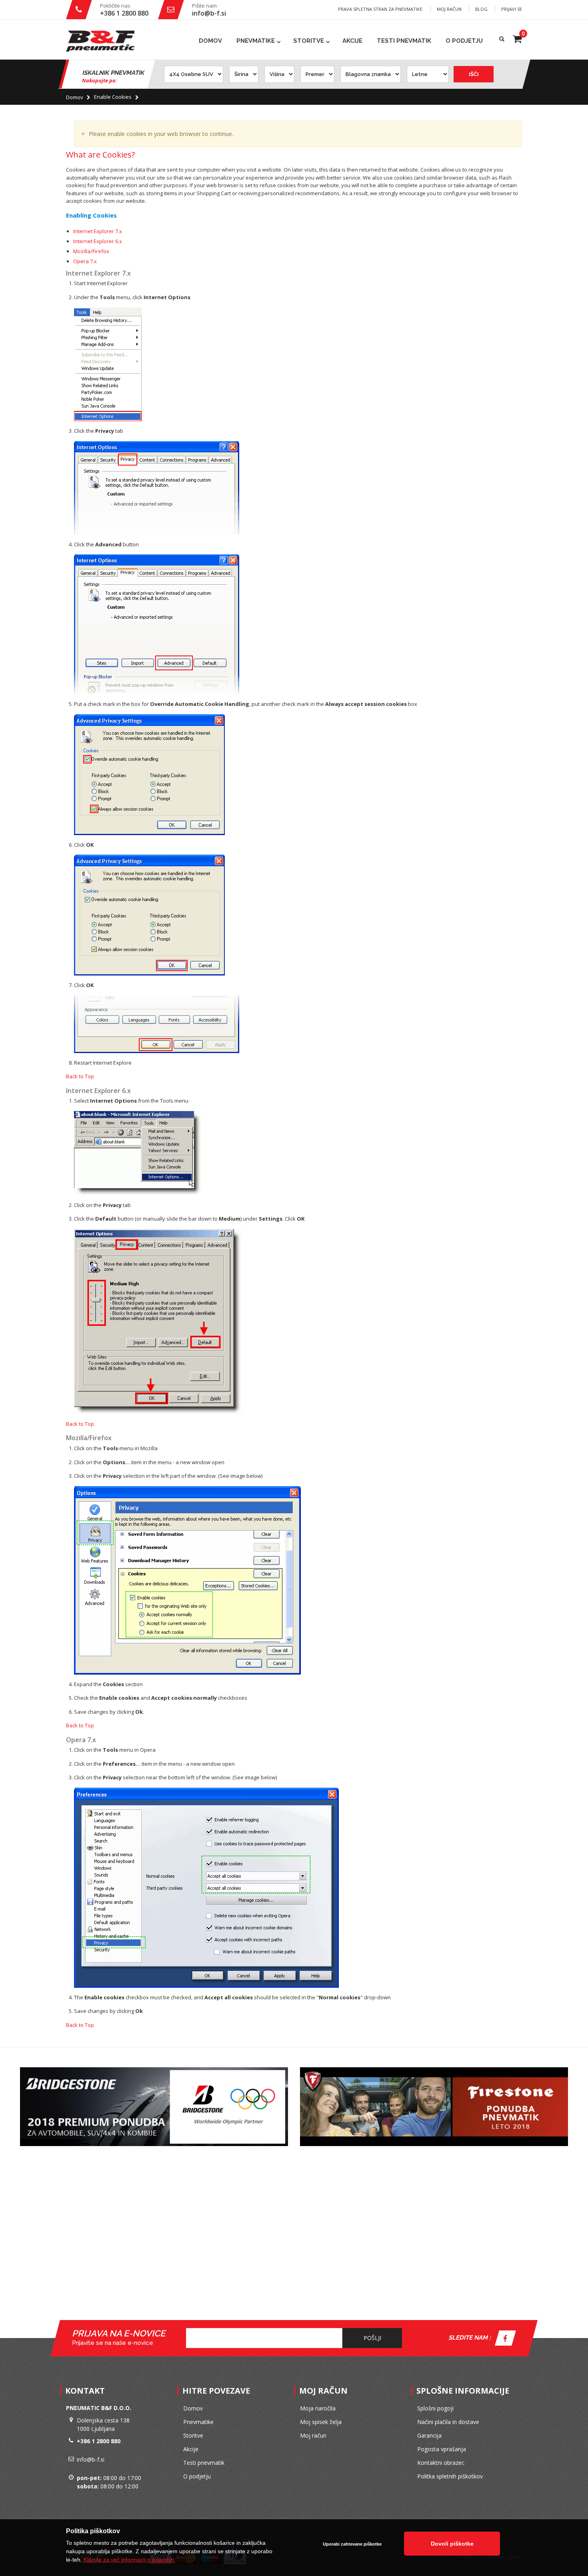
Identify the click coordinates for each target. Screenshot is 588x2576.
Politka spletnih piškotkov (450, 2476)
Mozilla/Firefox (91, 251)
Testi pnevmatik (404, 41)
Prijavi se (512, 9)
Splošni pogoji (435, 2408)
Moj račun (449, 9)
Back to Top (80, 1076)
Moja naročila (318, 2408)
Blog (481, 9)
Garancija (429, 2435)
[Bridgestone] (154, 2070)
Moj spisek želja (321, 2422)
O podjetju (464, 41)
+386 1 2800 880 (124, 13)
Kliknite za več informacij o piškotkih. (130, 2560)
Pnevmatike (256, 41)
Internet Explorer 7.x (98, 231)
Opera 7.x (85, 261)
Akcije (352, 41)
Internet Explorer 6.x (98, 241)
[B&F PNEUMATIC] (100, 41)
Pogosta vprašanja (442, 2449)
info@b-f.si (209, 13)
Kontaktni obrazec (441, 2463)
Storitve (309, 41)
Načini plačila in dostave (448, 2422)
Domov (75, 97)
